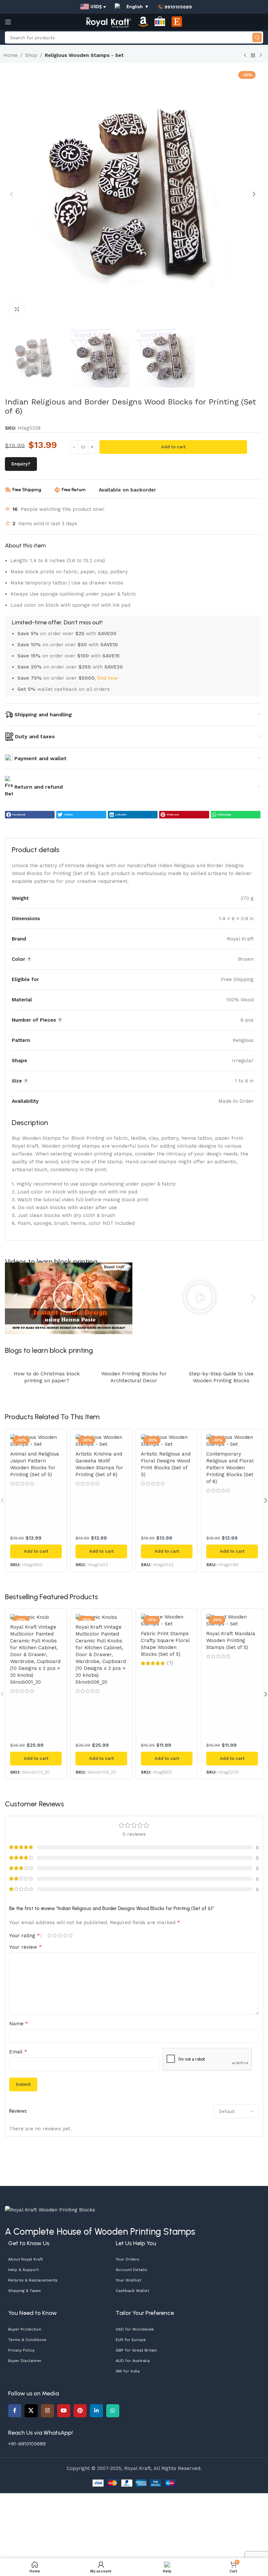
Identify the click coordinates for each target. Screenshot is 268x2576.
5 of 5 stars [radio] (70, 1935)
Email (18, 2052)
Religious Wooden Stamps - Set (84, 55)
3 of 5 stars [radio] (60, 1935)
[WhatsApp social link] (113, 2411)
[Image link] (50, 2209)
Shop (31, 55)
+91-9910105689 (27, 2444)
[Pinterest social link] (80, 2411)
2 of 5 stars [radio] (55, 1935)
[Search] (257, 37)
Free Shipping (27, 490)
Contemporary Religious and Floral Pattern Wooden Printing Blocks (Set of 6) (230, 1468)
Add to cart (173, 447)
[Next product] (261, 56)
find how (108, 678)
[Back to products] (253, 56)
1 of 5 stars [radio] (49, 1935)
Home (10, 55)
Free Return (74, 490)
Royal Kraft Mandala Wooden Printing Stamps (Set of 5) (231, 1640)
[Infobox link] (175, 7)
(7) (170, 1663)
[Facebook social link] (15, 2411)
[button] (11, 194)
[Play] (69, 1298)
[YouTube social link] (64, 2411)
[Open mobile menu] (8, 22)
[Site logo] (109, 22)
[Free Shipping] (8, 490)
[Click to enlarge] (17, 310)
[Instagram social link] (47, 2411)
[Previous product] (245, 56)
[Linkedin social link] (96, 2411)
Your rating (25, 1936)
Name (19, 2023)
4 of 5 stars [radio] (65, 1935)
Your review (25, 1947)
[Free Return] (57, 490)
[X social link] (31, 2411)
